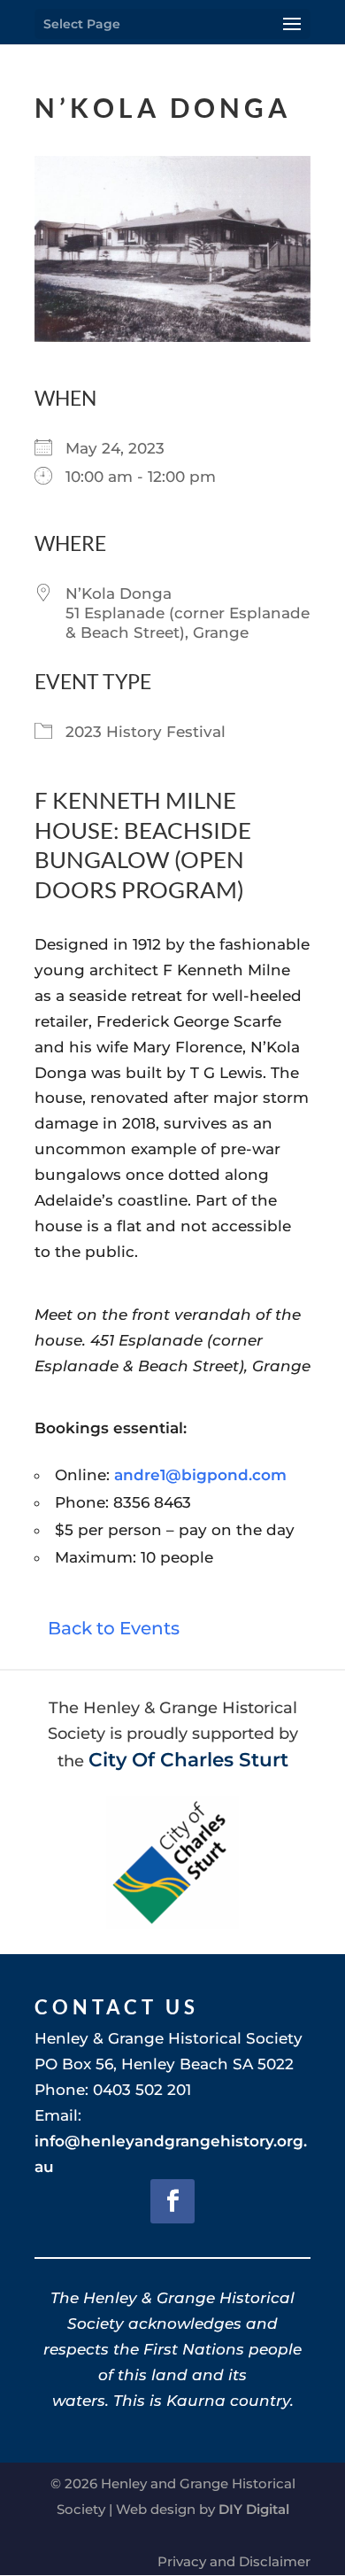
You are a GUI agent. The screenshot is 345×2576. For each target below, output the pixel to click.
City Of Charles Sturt (188, 1759)
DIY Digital (254, 2509)
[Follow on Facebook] (172, 2201)
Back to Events (114, 1628)
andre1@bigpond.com (200, 1475)
